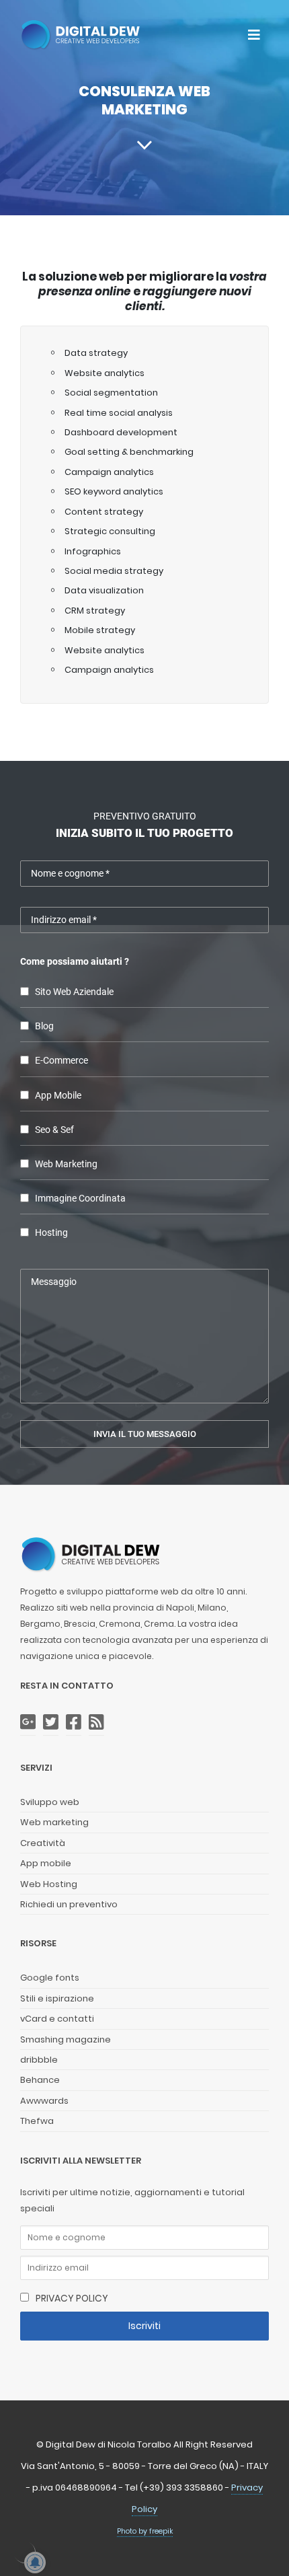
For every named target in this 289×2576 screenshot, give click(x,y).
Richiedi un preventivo (69, 1904)
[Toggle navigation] (254, 35)
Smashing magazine (66, 2039)
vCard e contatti (57, 2019)
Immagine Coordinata (80, 1199)
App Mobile (58, 1096)
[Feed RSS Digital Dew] (96, 1723)
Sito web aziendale (74, 992)
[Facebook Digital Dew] (74, 1723)
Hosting (51, 1233)
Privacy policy (72, 2298)
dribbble (39, 2060)
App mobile (46, 1863)
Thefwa (37, 2121)
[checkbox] (25, 991)
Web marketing (66, 1164)
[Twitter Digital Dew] (51, 1723)
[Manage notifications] (24, 2552)
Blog (44, 1026)
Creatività (43, 1843)
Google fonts (50, 1978)
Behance (40, 2080)
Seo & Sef (54, 1130)
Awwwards (44, 2101)
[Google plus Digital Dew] (28, 1723)
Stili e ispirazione (57, 1998)
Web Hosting (49, 1884)
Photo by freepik (145, 2531)
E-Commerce (61, 1061)
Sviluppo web (50, 1802)
